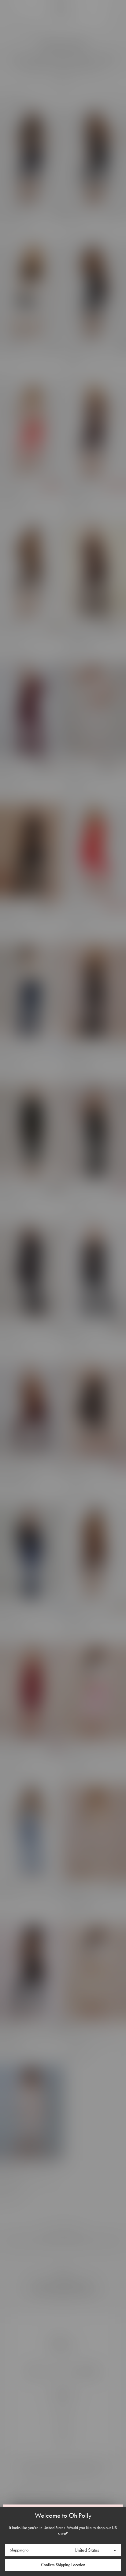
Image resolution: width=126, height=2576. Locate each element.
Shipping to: (20, 2550)
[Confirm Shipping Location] (63, 2565)
